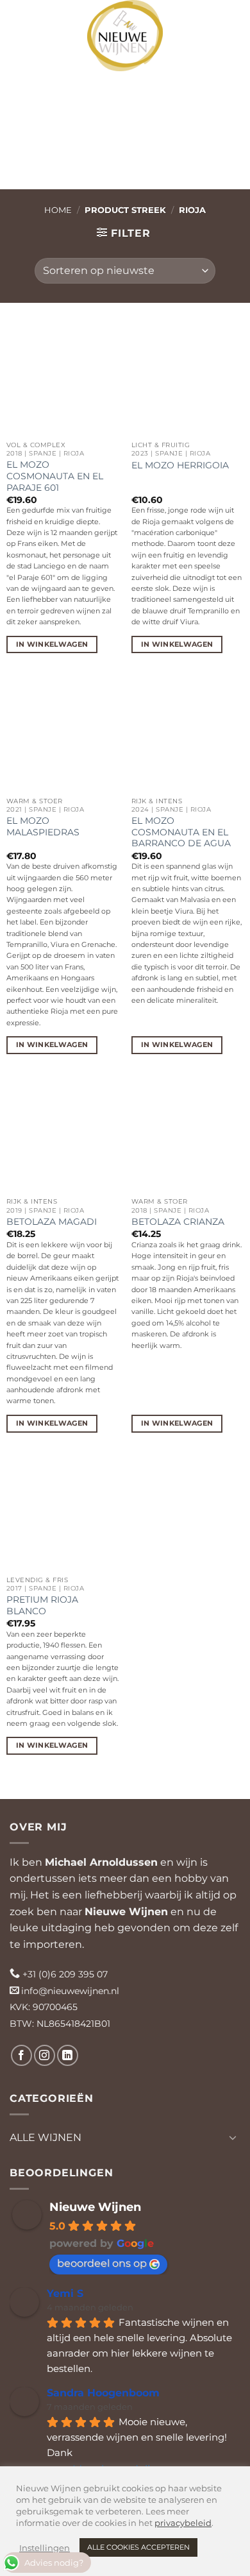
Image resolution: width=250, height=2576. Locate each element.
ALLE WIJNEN (46, 2137)
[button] (21, 19)
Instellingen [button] (45, 2548)
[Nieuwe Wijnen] (125, 36)
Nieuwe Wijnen (126, 1912)
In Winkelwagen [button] (52, 644)
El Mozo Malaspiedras (43, 826)
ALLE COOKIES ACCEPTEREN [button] (138, 2547)
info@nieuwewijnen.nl (70, 1991)
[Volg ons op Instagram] (45, 2055)
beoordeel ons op (102, 2263)
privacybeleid (183, 2523)
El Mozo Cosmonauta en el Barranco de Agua (181, 832)
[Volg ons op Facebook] (21, 2055)
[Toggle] (233, 2137)
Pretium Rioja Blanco (42, 1605)
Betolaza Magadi (52, 1222)
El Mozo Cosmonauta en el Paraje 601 (55, 476)
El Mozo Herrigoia (180, 465)
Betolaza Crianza (178, 1222)
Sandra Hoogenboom (103, 2393)
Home (58, 210)
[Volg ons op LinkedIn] (68, 2055)
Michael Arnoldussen (101, 1862)
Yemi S (65, 2293)
